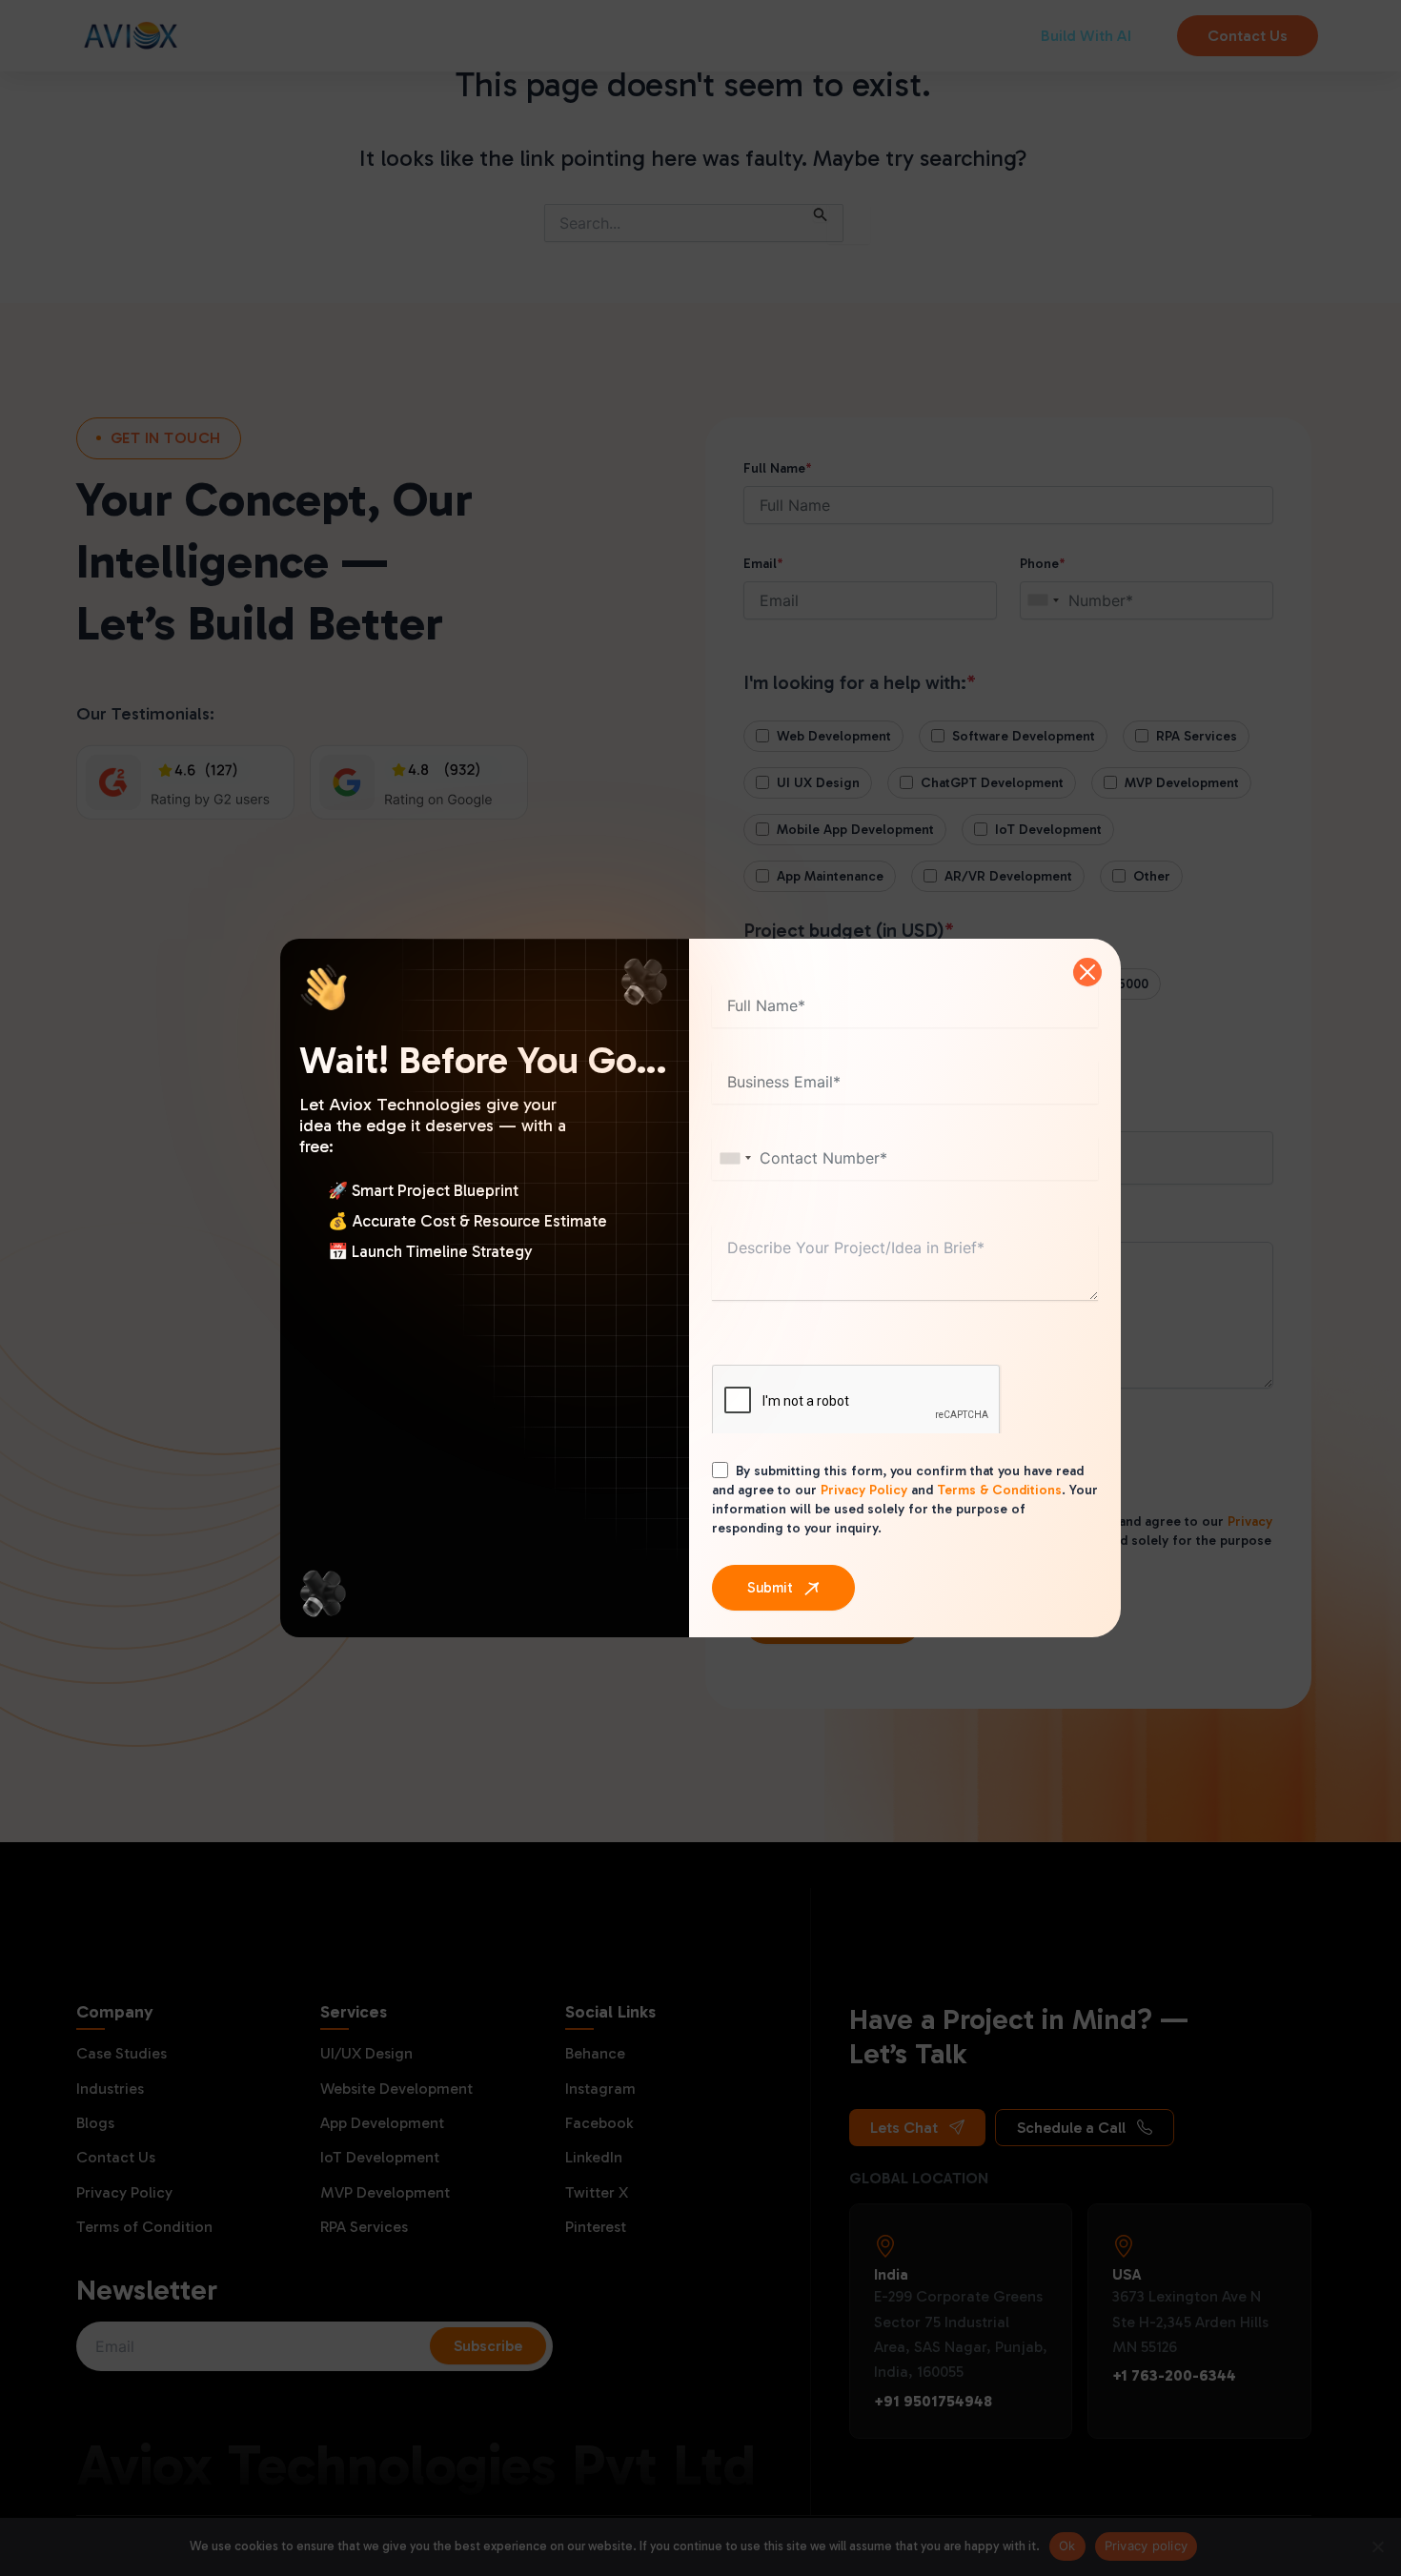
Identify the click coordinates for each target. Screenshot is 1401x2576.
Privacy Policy (864, 1490)
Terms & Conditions (999, 1490)
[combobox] (735, 1158)
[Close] (1087, 972)
